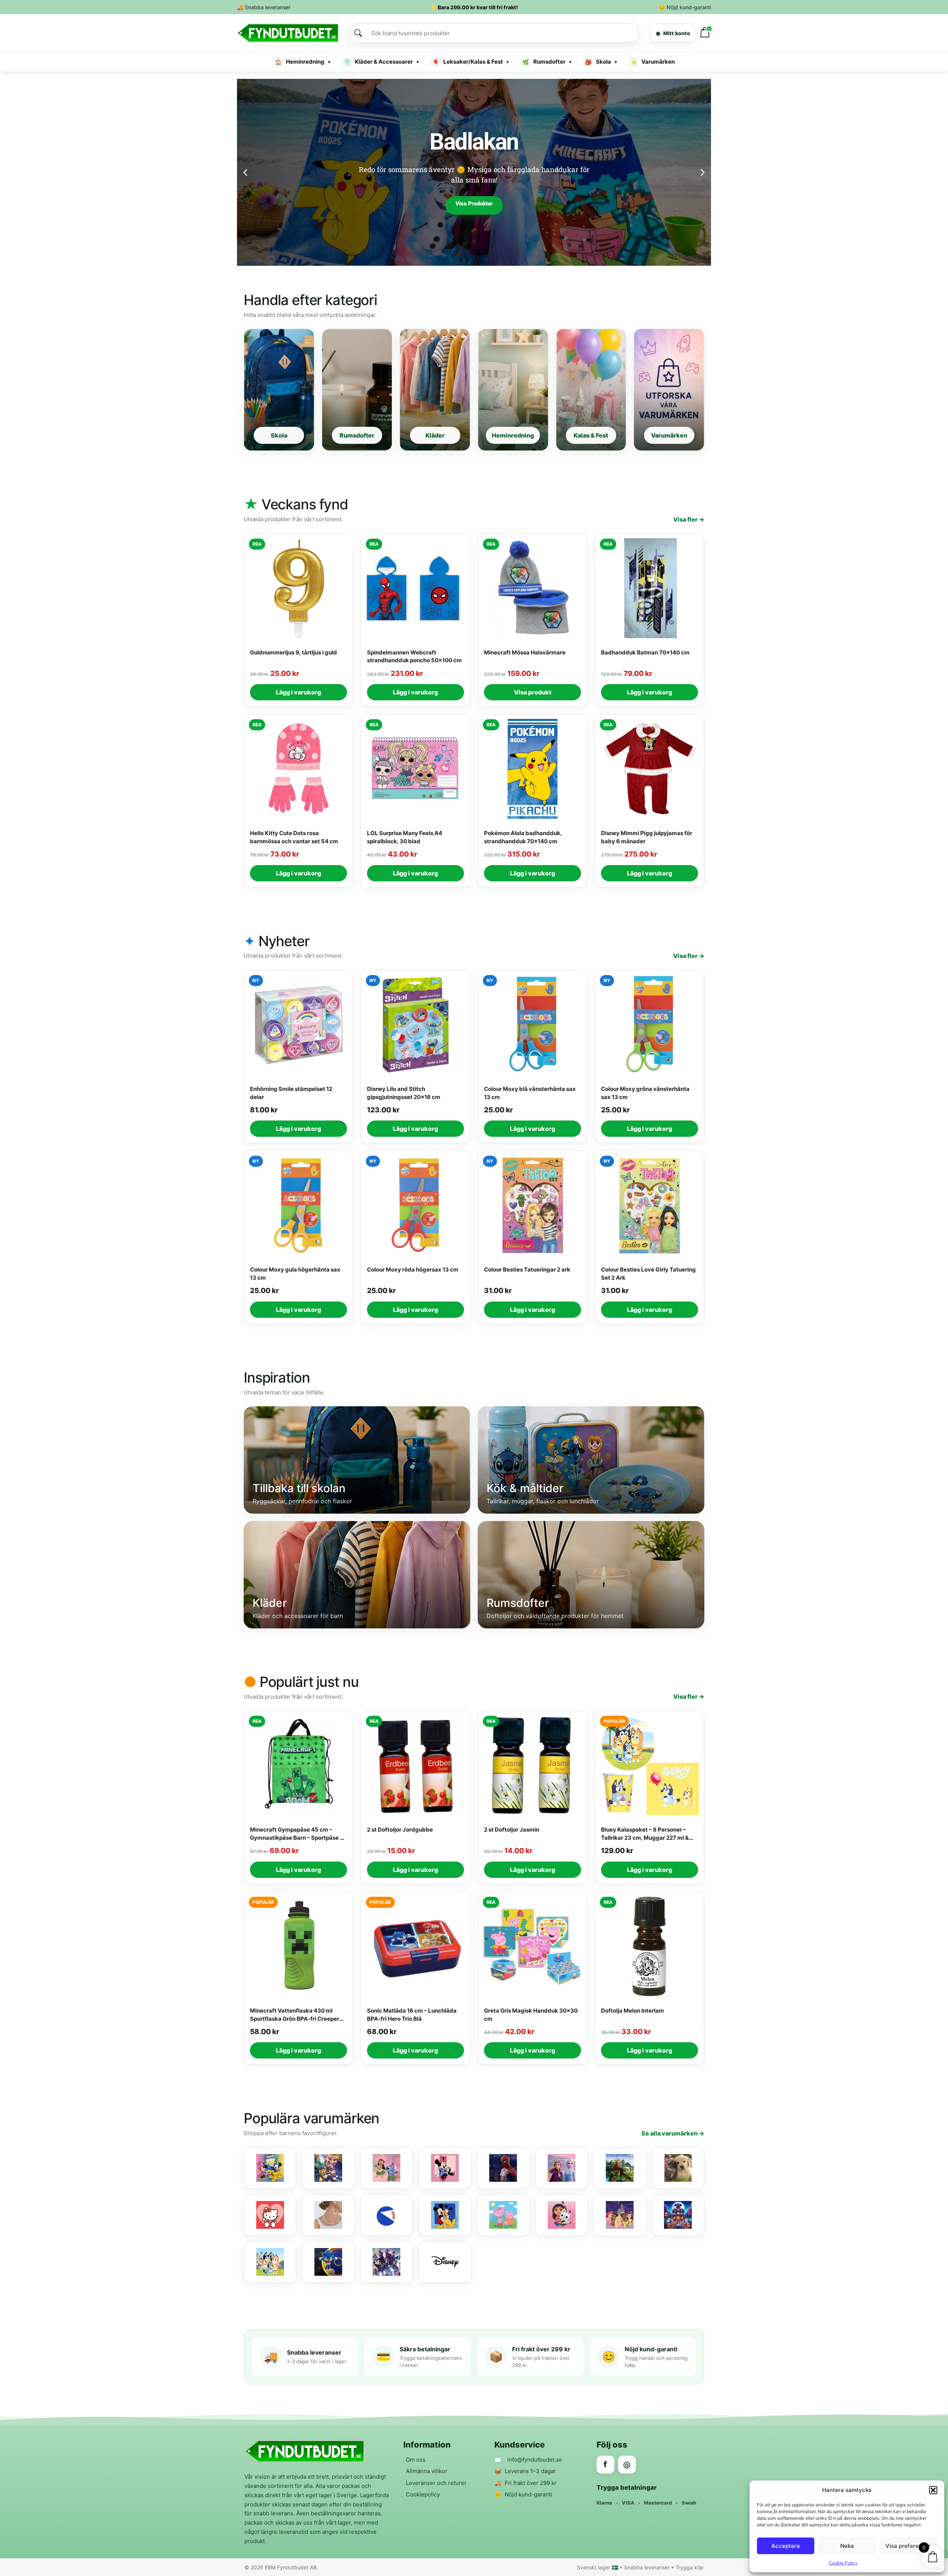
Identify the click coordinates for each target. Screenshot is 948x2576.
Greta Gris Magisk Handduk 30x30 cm (531, 2015)
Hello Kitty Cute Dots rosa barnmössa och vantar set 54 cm (294, 837)
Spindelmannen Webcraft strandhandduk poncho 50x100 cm (414, 656)
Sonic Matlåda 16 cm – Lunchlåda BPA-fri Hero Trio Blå (412, 2015)
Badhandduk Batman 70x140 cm (645, 652)
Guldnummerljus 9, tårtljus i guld (293, 652)
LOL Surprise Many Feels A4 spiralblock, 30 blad (405, 837)
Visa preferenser (908, 2546)
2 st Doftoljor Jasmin (512, 1830)
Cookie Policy (843, 2563)
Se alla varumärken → (673, 2133)
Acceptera (786, 2546)
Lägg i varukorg (298, 692)
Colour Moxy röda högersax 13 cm (413, 1269)
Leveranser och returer (436, 2483)
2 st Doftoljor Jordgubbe (400, 1830)
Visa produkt (533, 692)
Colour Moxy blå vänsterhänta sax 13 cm (530, 1093)
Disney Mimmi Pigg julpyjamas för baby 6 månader (647, 837)
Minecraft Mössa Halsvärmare (525, 652)
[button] (933, 2490)
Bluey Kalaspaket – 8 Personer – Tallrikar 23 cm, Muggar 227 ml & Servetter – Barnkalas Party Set (645, 1834)
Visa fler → (689, 519)
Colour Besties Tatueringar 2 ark (527, 1269)
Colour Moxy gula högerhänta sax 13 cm (295, 1274)
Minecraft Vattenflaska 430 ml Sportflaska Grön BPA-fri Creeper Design (295, 2015)
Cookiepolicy (423, 2494)
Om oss (416, 2460)
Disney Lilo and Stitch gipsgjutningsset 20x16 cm (404, 1093)
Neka (847, 2546)
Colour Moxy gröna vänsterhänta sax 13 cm (645, 1093)
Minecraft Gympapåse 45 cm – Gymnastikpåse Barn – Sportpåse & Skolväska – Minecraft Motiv (297, 1834)
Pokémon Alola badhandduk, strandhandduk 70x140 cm (523, 837)
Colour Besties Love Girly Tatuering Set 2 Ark (648, 1274)
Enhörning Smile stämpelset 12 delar (291, 1093)
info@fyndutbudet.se (535, 2460)
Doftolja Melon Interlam (632, 2011)
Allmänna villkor (427, 2471)
